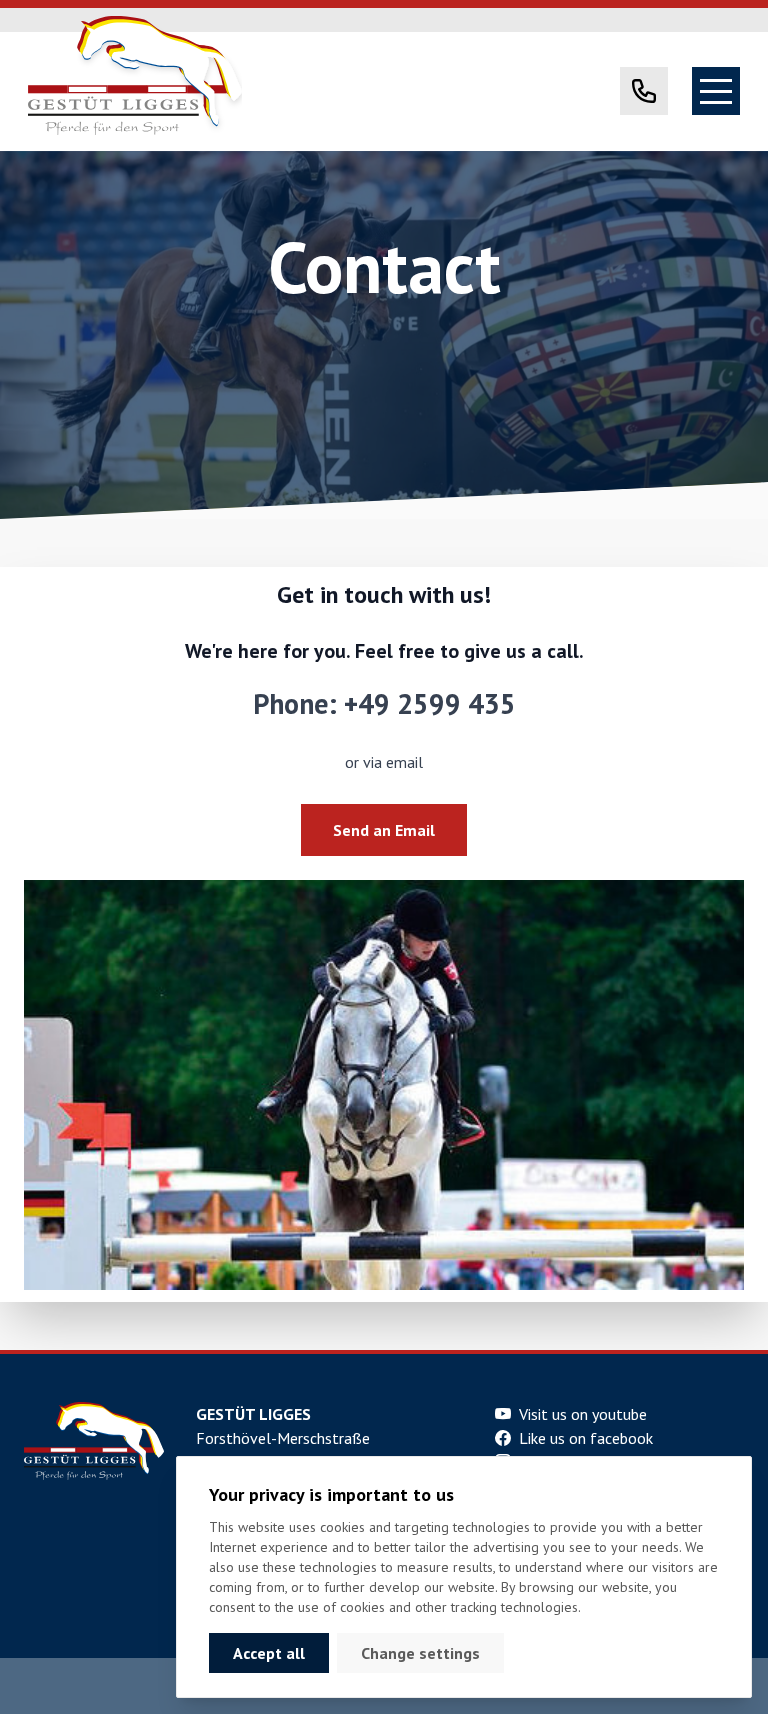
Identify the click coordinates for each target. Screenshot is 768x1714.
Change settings (420, 1653)
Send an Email (384, 830)
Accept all (269, 1653)
